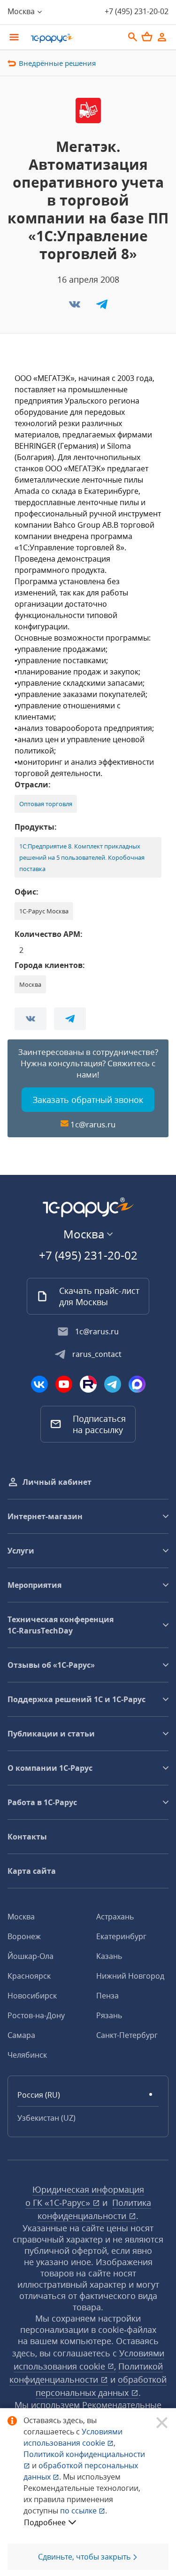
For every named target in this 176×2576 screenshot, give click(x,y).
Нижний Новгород (130, 1976)
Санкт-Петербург (127, 2035)
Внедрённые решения (57, 63)
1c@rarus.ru (93, 1124)
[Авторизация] (162, 37)
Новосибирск (32, 1996)
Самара (21, 2035)
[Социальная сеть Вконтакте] (39, 1384)
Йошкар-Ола (31, 1956)
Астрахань (115, 1917)
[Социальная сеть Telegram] (113, 1384)
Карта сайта (32, 1871)
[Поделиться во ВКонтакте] (76, 307)
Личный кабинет (57, 1482)
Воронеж (24, 1936)
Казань (109, 1956)
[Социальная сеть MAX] (137, 1384)
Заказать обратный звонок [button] (88, 1100)
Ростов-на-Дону (36, 2015)
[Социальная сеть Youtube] (64, 1384)
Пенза (107, 1996)
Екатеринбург (121, 1936)
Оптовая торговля (46, 804)
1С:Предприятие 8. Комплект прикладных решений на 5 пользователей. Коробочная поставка (82, 857)
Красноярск (29, 1976)
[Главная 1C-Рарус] (74, 38)
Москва (21, 1917)
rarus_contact (97, 1354)
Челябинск (27, 2055)
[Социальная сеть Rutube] (88, 1384)
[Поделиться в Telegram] (102, 307)
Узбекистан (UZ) (46, 2118)
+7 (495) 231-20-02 (137, 11)
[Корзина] (147, 37)
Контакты (27, 1837)
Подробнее (45, 2522)
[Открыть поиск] (133, 37)
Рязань (109, 2015)
